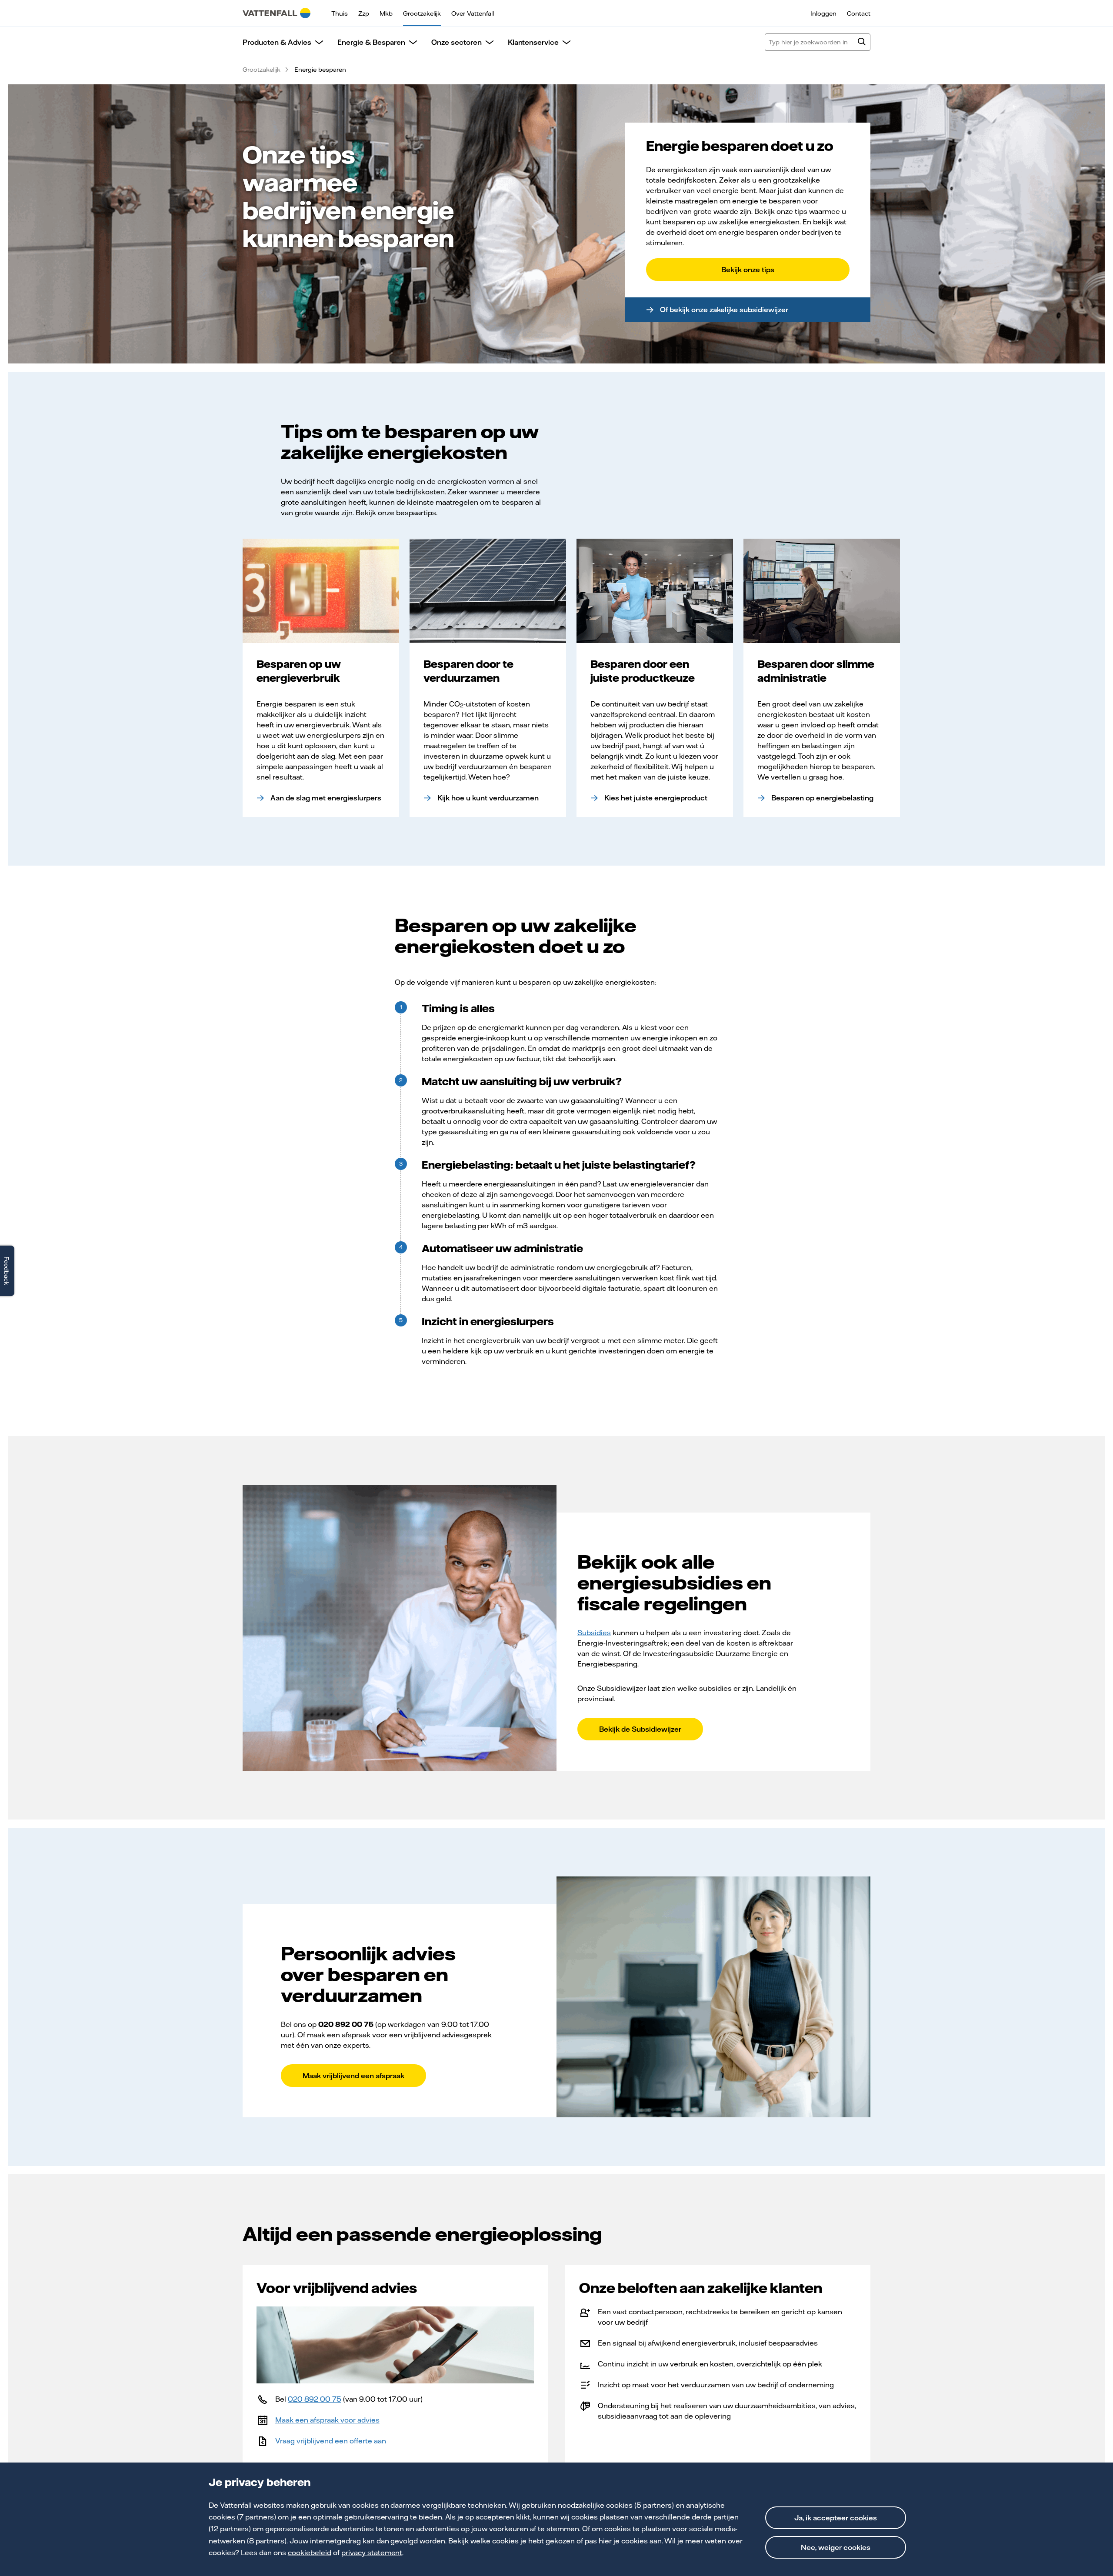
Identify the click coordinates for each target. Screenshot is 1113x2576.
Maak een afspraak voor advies (327, 2420)
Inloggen (823, 13)
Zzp (364, 13)
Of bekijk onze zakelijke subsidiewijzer (724, 310)
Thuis (340, 13)
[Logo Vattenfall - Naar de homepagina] (277, 13)
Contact (859, 13)
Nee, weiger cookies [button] (836, 2547)
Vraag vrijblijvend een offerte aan (331, 2441)
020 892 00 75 (315, 2399)
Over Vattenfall (473, 13)
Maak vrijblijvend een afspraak (353, 2076)
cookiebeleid (310, 2553)
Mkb (386, 13)
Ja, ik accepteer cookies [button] (836, 2518)
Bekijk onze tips (748, 270)
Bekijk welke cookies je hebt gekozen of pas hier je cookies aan (555, 2541)
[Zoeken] (862, 43)
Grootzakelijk (422, 13)
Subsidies (594, 1633)
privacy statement (372, 2553)
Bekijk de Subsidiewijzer (640, 1729)
